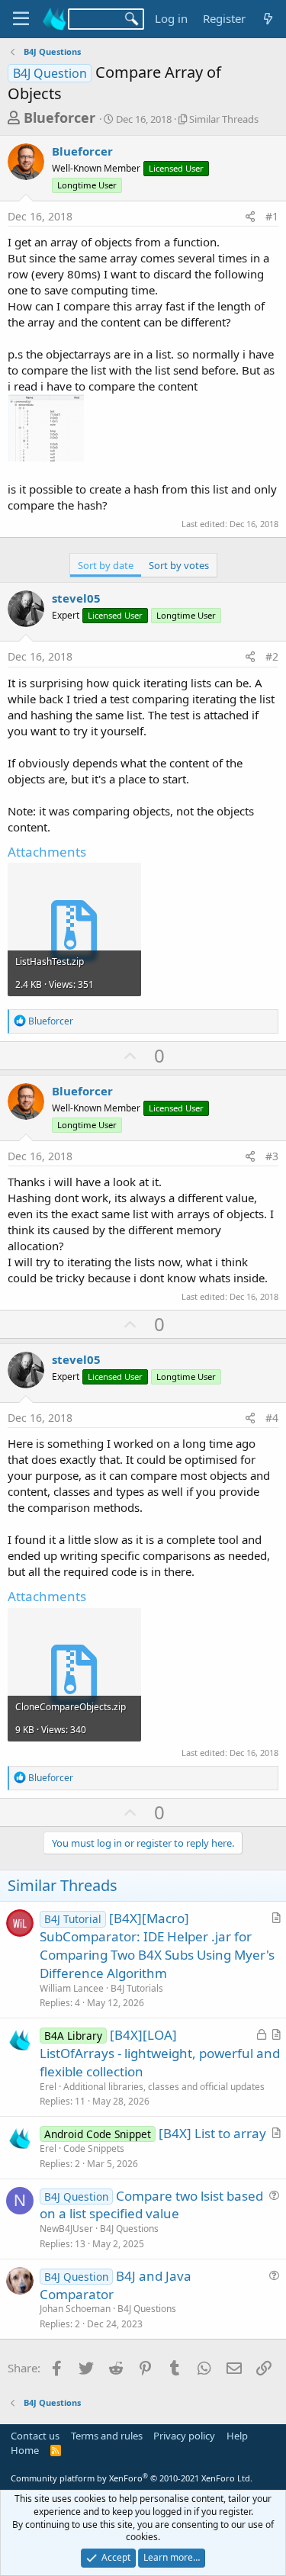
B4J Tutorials (137, 1988)
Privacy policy (184, 2436)
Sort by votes (179, 565)
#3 (272, 1156)
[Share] (250, 217)
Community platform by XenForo (132, 2478)
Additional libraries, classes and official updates (164, 2087)
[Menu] (21, 19)
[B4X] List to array (212, 2133)
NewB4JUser (66, 2229)
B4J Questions (129, 2229)
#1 (272, 216)
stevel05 (76, 598)
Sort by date (106, 565)
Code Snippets (94, 2148)
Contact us (35, 2436)
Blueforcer (59, 117)
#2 (272, 656)
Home (25, 2450)
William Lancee (72, 1988)
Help (237, 2436)
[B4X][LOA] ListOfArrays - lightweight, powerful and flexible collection (160, 2053)
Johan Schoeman (75, 2309)
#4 (272, 1418)
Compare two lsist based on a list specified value (151, 2205)
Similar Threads (224, 119)
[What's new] (268, 19)
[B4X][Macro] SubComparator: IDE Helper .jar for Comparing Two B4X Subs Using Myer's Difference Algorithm (157, 1945)
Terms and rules (107, 2436)
